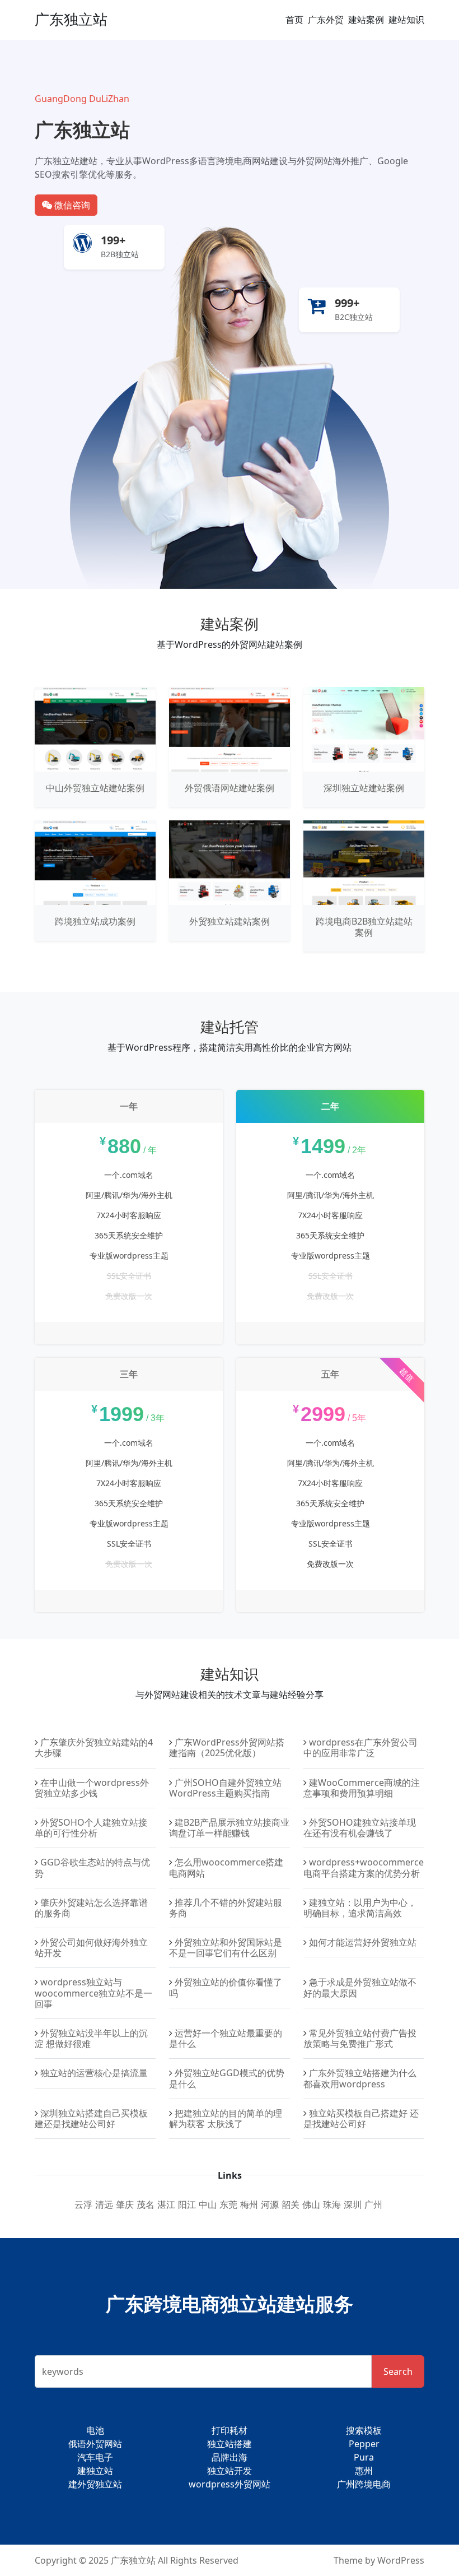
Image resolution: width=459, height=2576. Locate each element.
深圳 (353, 2204)
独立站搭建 (230, 2444)
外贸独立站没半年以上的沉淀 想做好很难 (91, 2038)
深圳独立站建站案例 (364, 788)
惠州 (364, 2471)
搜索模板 (364, 2430)
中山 (208, 2204)
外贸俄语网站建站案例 (230, 788)
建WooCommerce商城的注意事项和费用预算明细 (362, 1788)
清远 (104, 2204)
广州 (373, 2204)
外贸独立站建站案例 (230, 921)
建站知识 (406, 20)
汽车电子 (95, 2457)
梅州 (249, 2204)
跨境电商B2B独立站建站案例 (364, 927)
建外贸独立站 (95, 2484)
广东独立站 (71, 19)
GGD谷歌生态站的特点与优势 (92, 1867)
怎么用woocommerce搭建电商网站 (226, 1867)
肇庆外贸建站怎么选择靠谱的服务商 (91, 1908)
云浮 (83, 2204)
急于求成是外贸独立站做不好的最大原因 (360, 1987)
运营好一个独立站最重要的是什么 (226, 2038)
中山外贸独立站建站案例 (95, 788)
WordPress (401, 2560)
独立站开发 (230, 2471)
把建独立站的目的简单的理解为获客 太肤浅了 (226, 2118)
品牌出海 (230, 2457)
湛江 (166, 2204)
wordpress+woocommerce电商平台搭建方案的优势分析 (364, 1867)
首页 (294, 20)
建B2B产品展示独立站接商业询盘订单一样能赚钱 (229, 1828)
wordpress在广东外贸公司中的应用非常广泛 (360, 1747)
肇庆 (125, 2204)
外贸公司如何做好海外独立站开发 (91, 1948)
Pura (364, 2457)
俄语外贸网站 (95, 2444)
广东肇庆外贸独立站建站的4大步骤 (94, 1747)
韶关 (291, 2204)
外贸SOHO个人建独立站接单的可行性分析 (91, 1828)
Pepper (364, 2444)
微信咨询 (71, 205)
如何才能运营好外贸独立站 (363, 1942)
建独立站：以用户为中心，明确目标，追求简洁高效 (360, 1908)
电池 (95, 2430)
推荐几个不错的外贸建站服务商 (226, 1908)
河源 (270, 2204)
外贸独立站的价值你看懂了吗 (226, 1987)
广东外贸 (326, 20)
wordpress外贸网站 (230, 2484)
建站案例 (366, 20)
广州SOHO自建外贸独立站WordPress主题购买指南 (225, 1788)
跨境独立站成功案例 (95, 921)
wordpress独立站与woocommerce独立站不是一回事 (93, 1993)
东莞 (228, 2204)
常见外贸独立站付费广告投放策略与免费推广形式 (360, 2038)
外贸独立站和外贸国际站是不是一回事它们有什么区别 (226, 1948)
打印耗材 (230, 2430)
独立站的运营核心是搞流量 (94, 2073)
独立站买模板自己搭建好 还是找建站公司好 (361, 2118)
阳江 (187, 2204)
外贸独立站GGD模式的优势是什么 (227, 2078)
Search (398, 2371)
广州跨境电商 (364, 2484)
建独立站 (95, 2471)
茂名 (146, 2204)
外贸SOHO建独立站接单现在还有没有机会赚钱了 (360, 1828)
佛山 (311, 2204)
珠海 (332, 2204)
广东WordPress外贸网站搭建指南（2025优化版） (227, 1747)
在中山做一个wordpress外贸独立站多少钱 (92, 1788)
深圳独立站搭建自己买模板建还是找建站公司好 (91, 2118)
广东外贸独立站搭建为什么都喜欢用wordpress (360, 2078)
